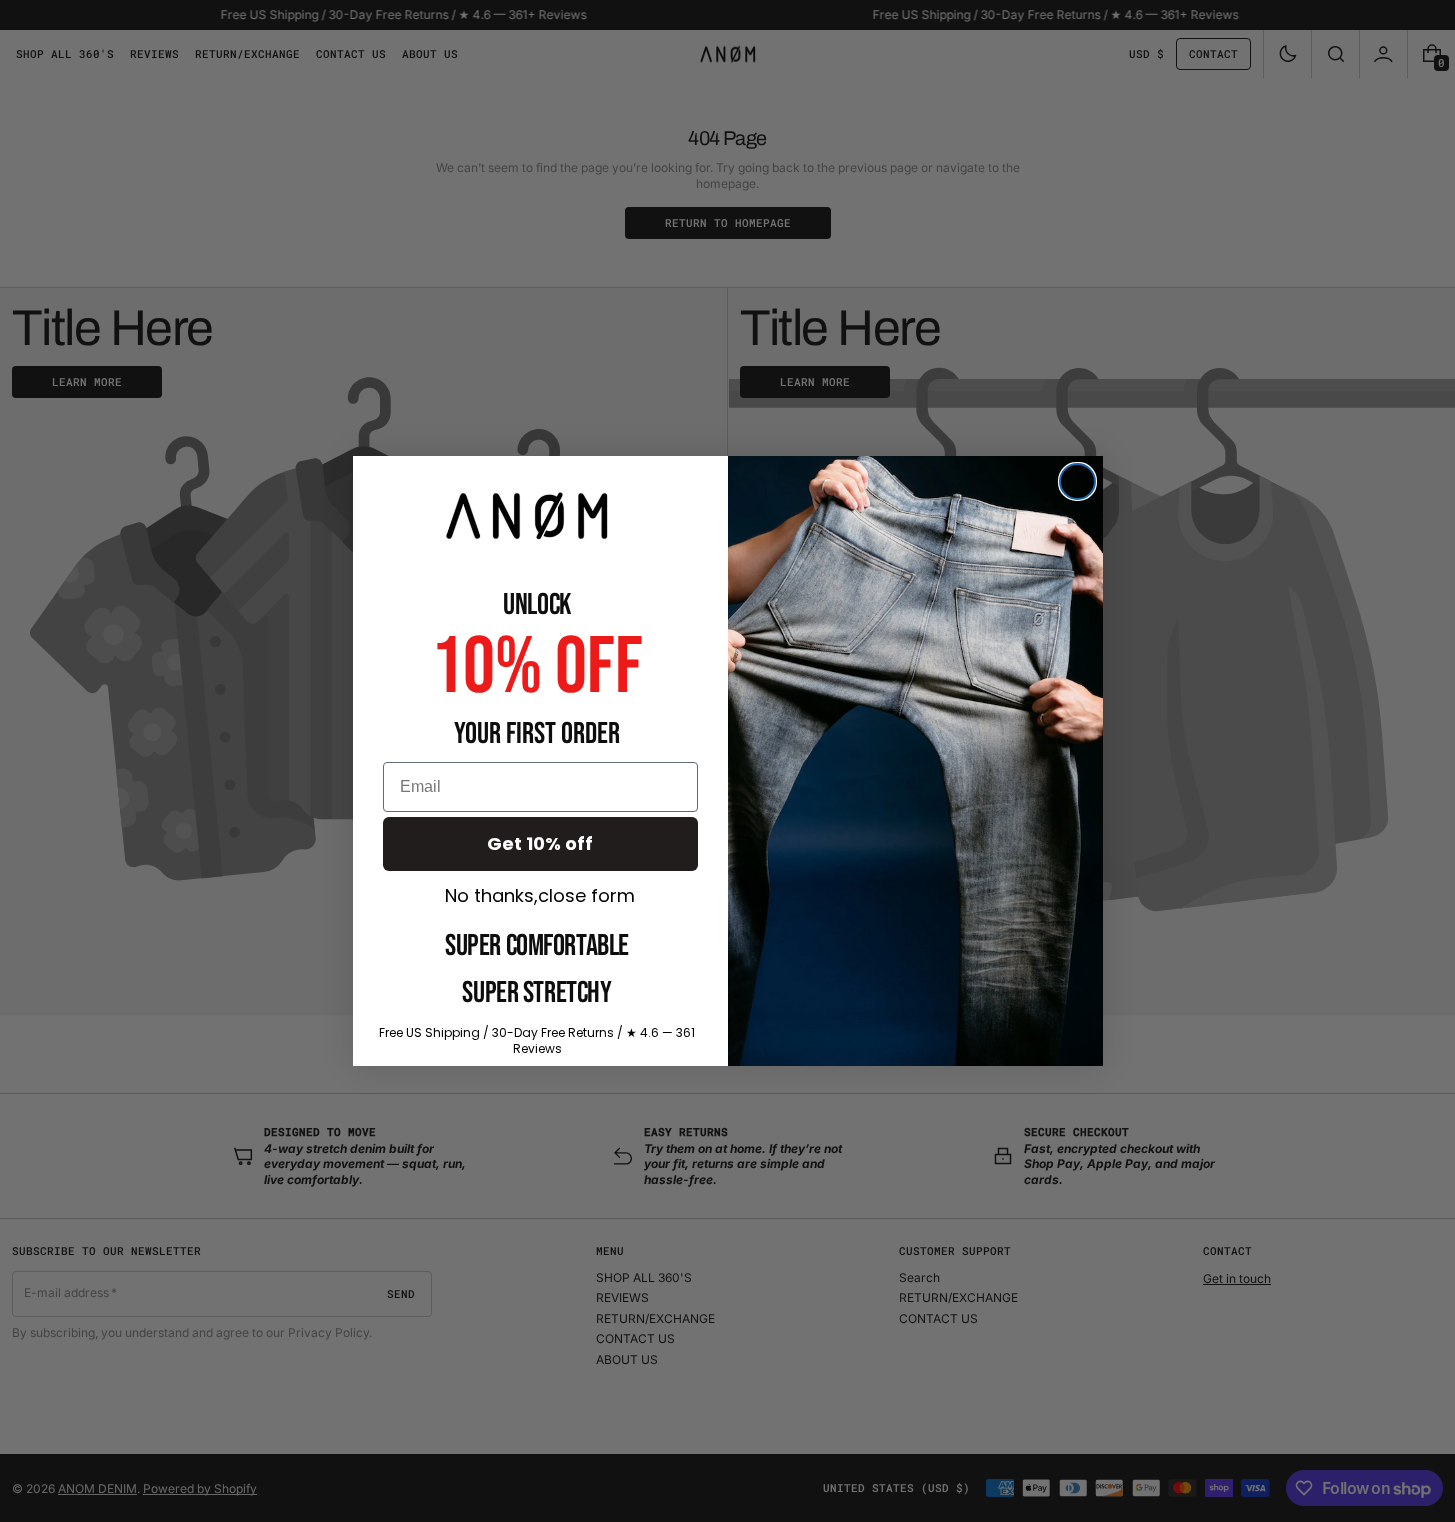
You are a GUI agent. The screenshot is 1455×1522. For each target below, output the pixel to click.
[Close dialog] (1077, 481)
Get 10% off (540, 843)
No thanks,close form (540, 895)
